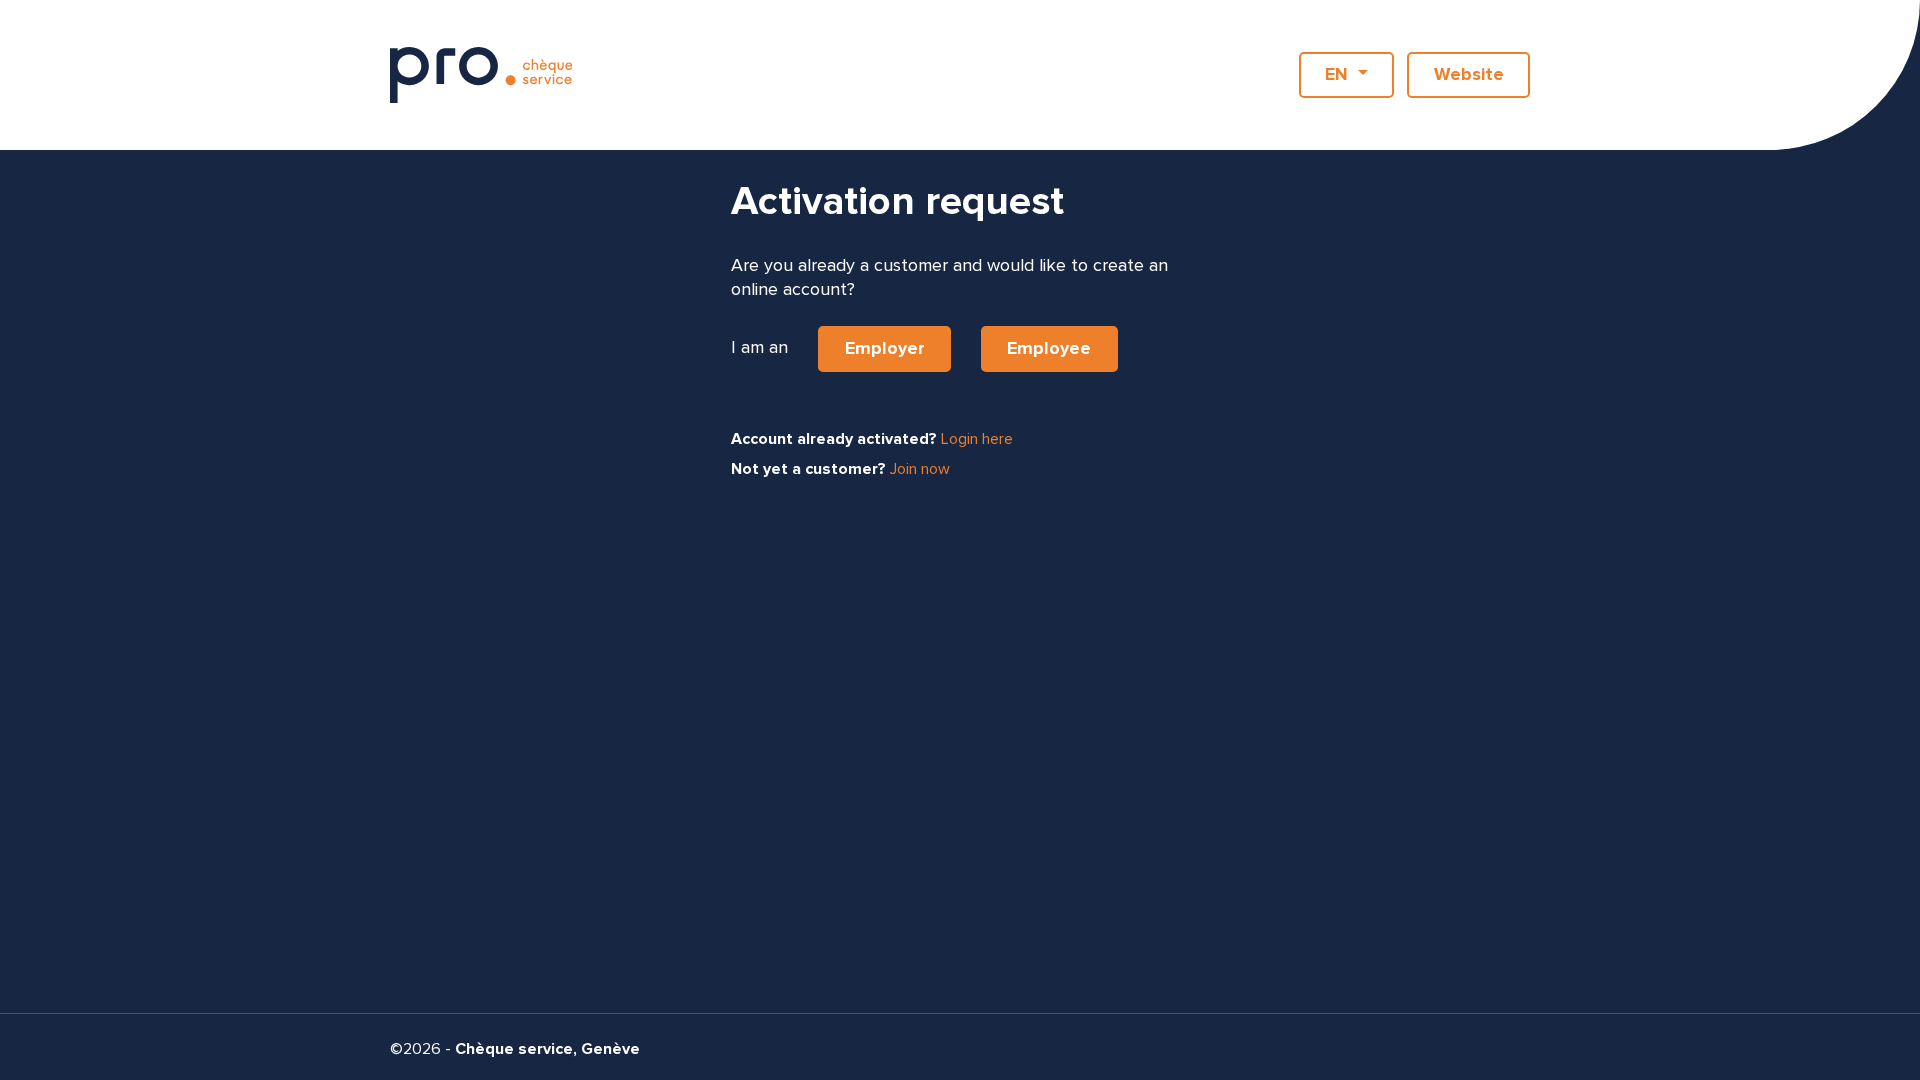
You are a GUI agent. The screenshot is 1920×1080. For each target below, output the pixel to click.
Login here (977, 439)
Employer (885, 349)
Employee (1049, 349)
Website (1469, 75)
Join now (920, 469)
